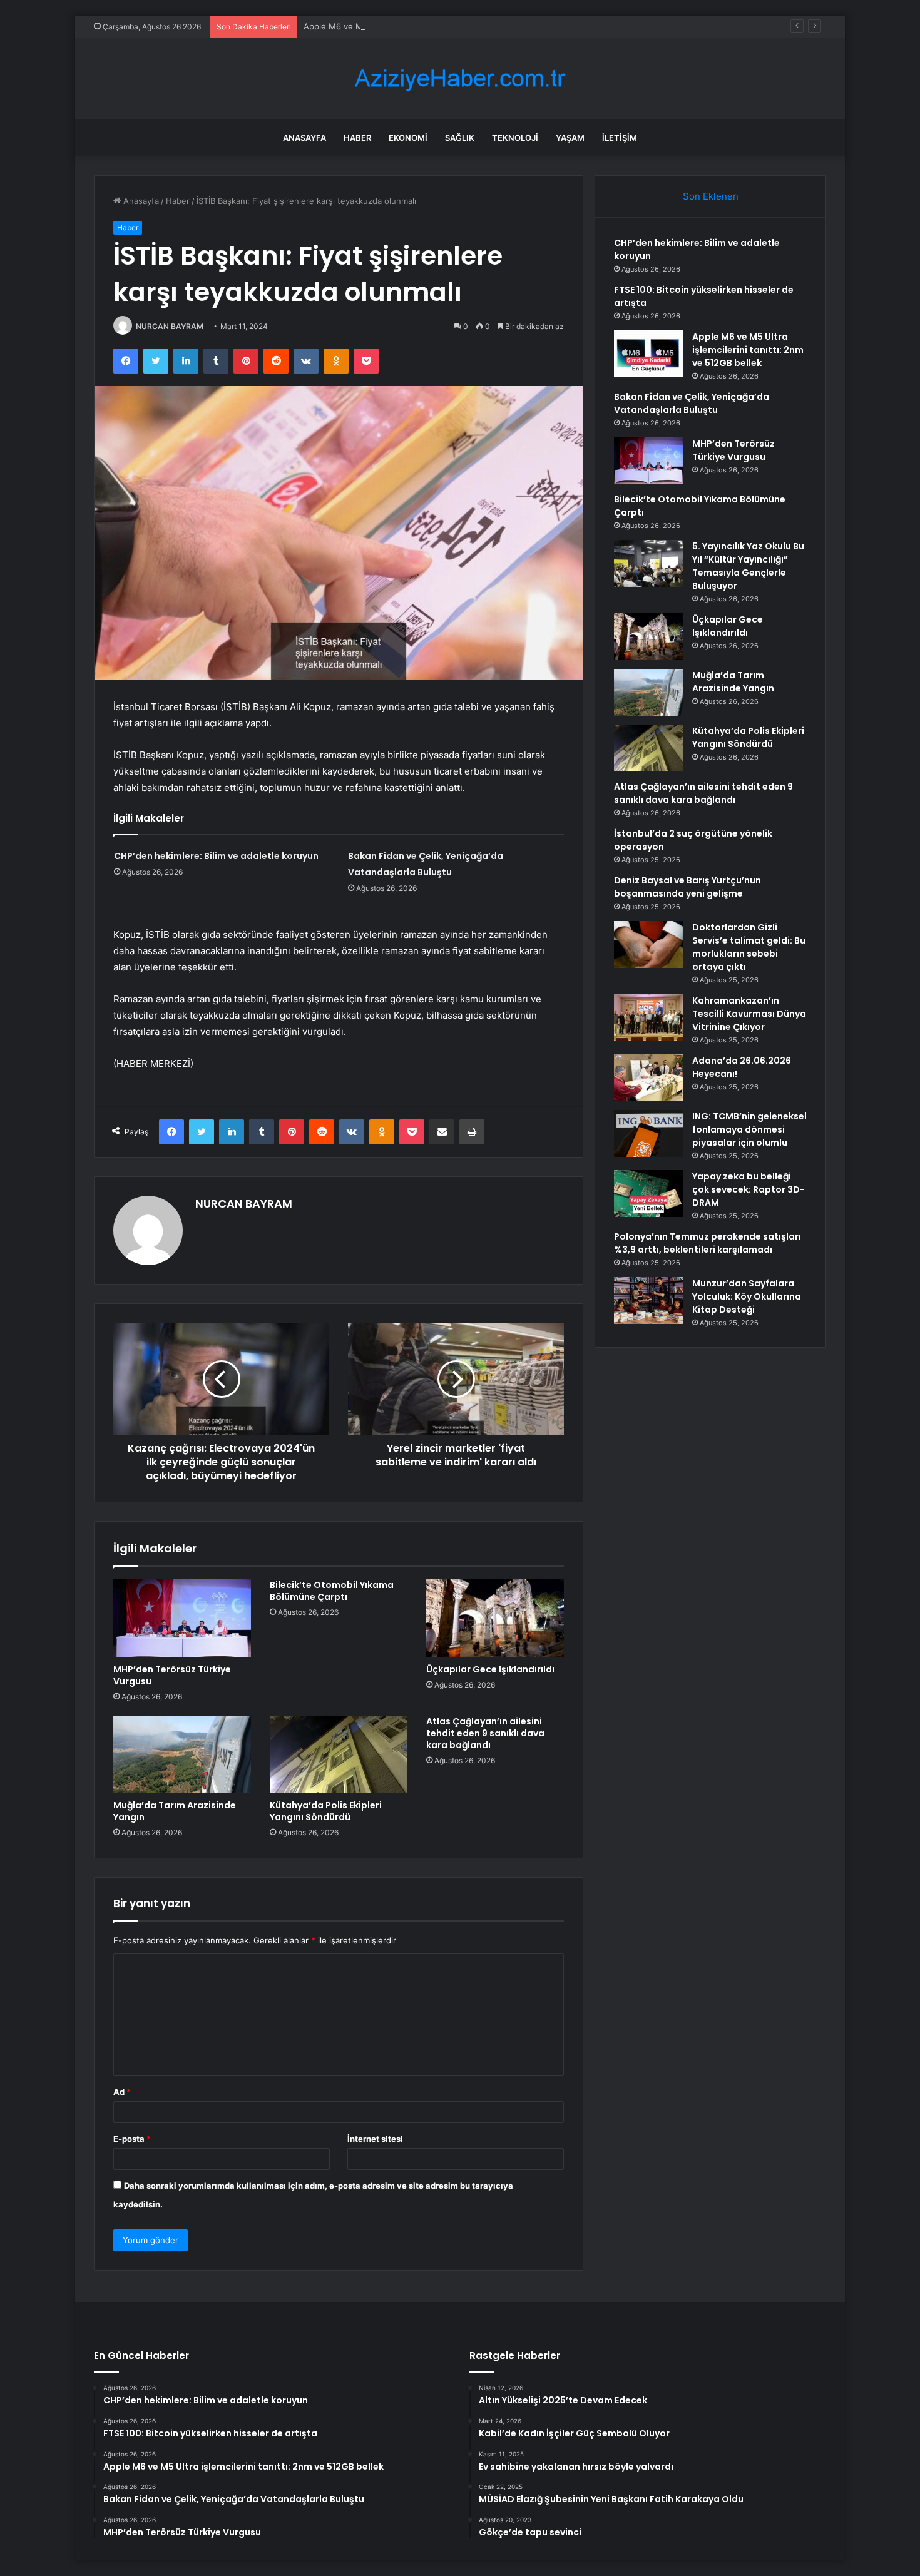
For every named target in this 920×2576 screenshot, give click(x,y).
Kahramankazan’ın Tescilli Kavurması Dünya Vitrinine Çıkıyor (749, 1014)
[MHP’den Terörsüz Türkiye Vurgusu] (182, 1618)
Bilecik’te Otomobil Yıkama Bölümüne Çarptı (332, 1591)
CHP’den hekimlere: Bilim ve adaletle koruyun (216, 856)
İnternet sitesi (375, 2139)
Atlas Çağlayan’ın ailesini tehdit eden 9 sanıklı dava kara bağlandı (485, 1733)
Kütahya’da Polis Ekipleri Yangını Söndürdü (326, 1811)
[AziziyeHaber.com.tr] (460, 79)
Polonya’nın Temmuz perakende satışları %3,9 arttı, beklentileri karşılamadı (708, 1243)
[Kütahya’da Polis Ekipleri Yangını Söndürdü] (339, 1754)
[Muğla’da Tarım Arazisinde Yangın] (182, 1754)
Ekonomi (408, 138)
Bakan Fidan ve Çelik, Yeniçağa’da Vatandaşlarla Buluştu (692, 403)
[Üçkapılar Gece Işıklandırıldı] (495, 1618)
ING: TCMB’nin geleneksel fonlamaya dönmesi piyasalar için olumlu (749, 1129)
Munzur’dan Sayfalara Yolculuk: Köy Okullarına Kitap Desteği (747, 1296)
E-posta (132, 2139)
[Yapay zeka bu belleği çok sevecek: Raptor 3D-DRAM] (648, 1194)
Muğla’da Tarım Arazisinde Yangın (175, 1811)
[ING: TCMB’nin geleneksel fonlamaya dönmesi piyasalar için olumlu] (648, 1133)
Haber (357, 138)
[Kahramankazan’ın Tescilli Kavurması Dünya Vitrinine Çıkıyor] (648, 1018)
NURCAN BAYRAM (170, 326)
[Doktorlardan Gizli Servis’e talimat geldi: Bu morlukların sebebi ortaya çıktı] (648, 944)
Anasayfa (304, 138)
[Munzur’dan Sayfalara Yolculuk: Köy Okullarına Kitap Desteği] (648, 1301)
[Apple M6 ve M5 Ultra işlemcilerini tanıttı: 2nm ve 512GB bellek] (648, 354)
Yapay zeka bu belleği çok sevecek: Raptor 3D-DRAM (749, 1189)
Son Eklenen (711, 196)
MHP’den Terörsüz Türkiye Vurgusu (172, 1675)
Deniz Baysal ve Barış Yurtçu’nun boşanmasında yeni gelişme (687, 887)
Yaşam (570, 138)
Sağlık (460, 138)
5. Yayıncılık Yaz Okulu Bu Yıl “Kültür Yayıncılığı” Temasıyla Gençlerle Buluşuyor (748, 566)
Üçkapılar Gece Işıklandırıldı (490, 1669)
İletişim (620, 138)
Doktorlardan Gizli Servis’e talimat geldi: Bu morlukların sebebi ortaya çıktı (749, 947)
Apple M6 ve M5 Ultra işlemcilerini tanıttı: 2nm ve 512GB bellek (426, 26)
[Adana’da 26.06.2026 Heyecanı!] (648, 1078)
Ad (122, 2092)
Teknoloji (515, 138)
